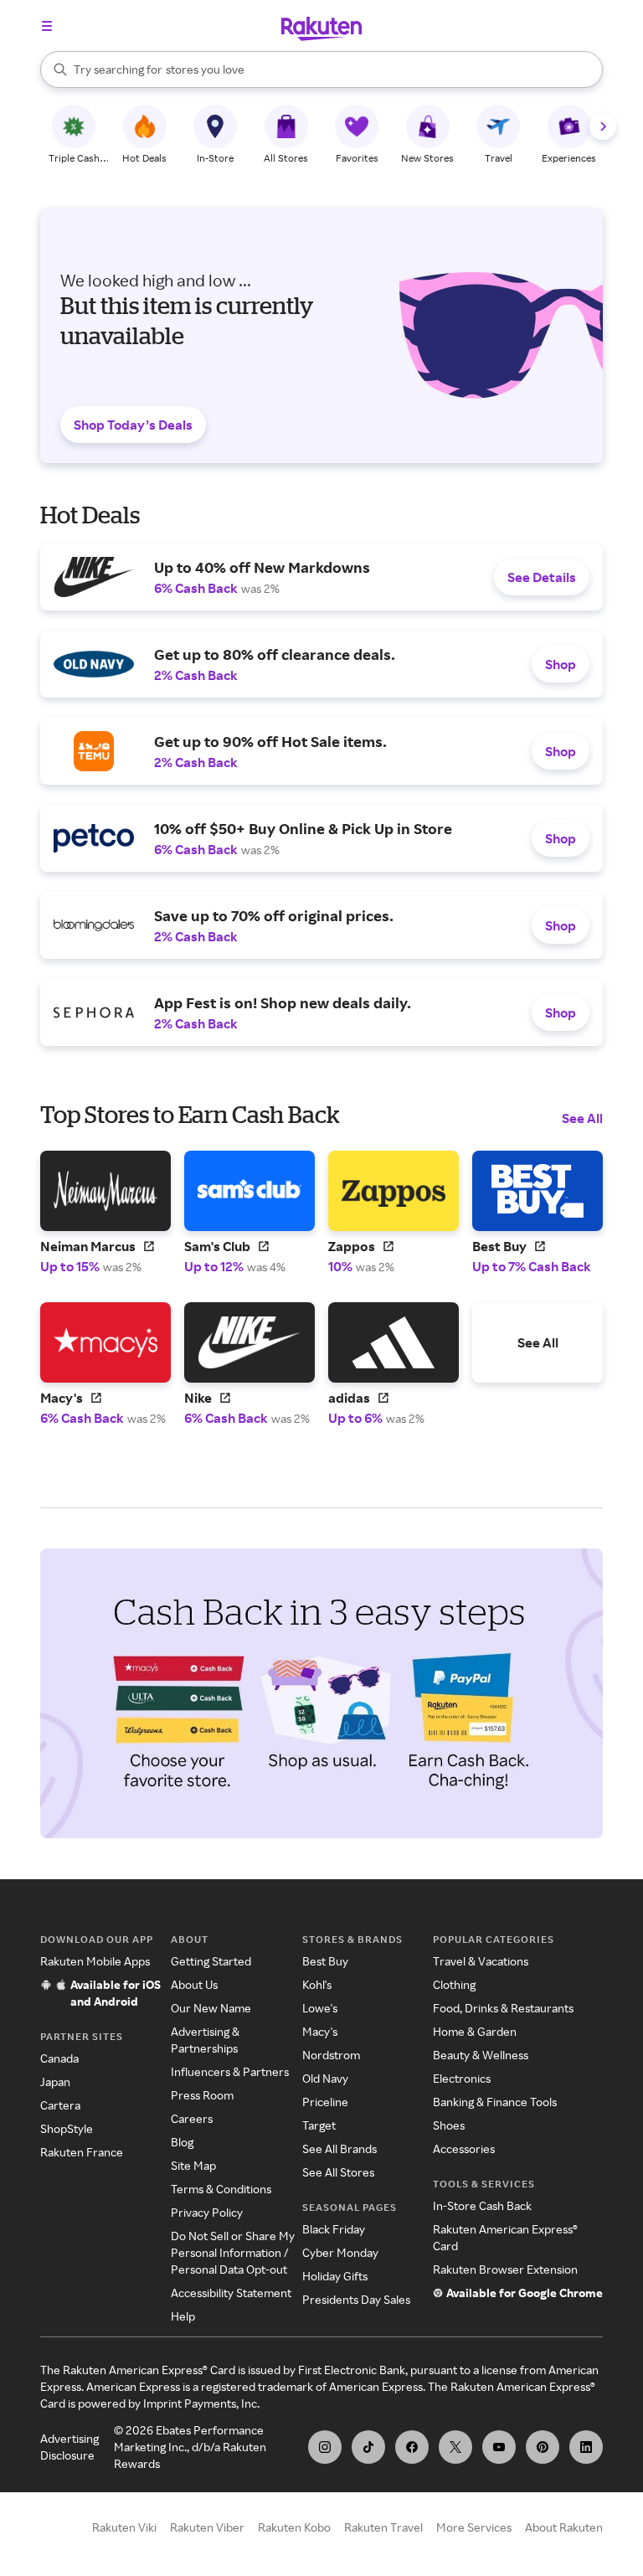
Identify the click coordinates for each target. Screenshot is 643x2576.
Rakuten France (82, 2152)
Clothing (454, 1984)
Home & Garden (475, 2031)
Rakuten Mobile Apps (95, 1961)
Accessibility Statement (231, 2293)
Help (183, 2316)
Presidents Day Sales (356, 2299)
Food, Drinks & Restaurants (503, 2008)
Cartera (60, 2105)
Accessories (464, 2148)
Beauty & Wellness (481, 2055)
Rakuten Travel (383, 2527)
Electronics (462, 2078)
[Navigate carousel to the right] (603, 126)
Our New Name (211, 2008)
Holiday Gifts (335, 2276)
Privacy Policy (207, 2212)
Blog (182, 2142)
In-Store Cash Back (482, 2205)
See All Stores (338, 2172)
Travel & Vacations (481, 1961)
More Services (474, 2527)
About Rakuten (564, 2527)
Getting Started (211, 1961)
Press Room (202, 2095)
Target (319, 2125)
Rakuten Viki (124, 2527)
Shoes (449, 2125)
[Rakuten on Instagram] (325, 2447)
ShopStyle (67, 2128)
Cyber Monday (340, 2252)
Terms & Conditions (221, 2189)
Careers (192, 2118)
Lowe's (320, 2008)
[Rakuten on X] (455, 2447)
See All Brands (340, 2148)
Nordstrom (331, 2055)
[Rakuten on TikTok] (368, 2447)
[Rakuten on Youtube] (499, 2447)
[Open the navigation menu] (47, 26)
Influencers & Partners (230, 2071)
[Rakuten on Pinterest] (543, 2447)
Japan (55, 2081)
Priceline (325, 2102)
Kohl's (317, 1984)
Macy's (320, 2031)
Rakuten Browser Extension (505, 2269)
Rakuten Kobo (294, 2527)
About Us (194, 1984)
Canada (59, 2058)
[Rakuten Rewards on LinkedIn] (586, 2447)
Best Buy (325, 1961)
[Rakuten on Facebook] (412, 2447)
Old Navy (325, 2078)
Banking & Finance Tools (495, 2102)
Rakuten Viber (207, 2527)
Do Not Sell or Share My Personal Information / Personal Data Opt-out (233, 2252)
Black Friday (334, 2229)
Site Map (193, 2165)
